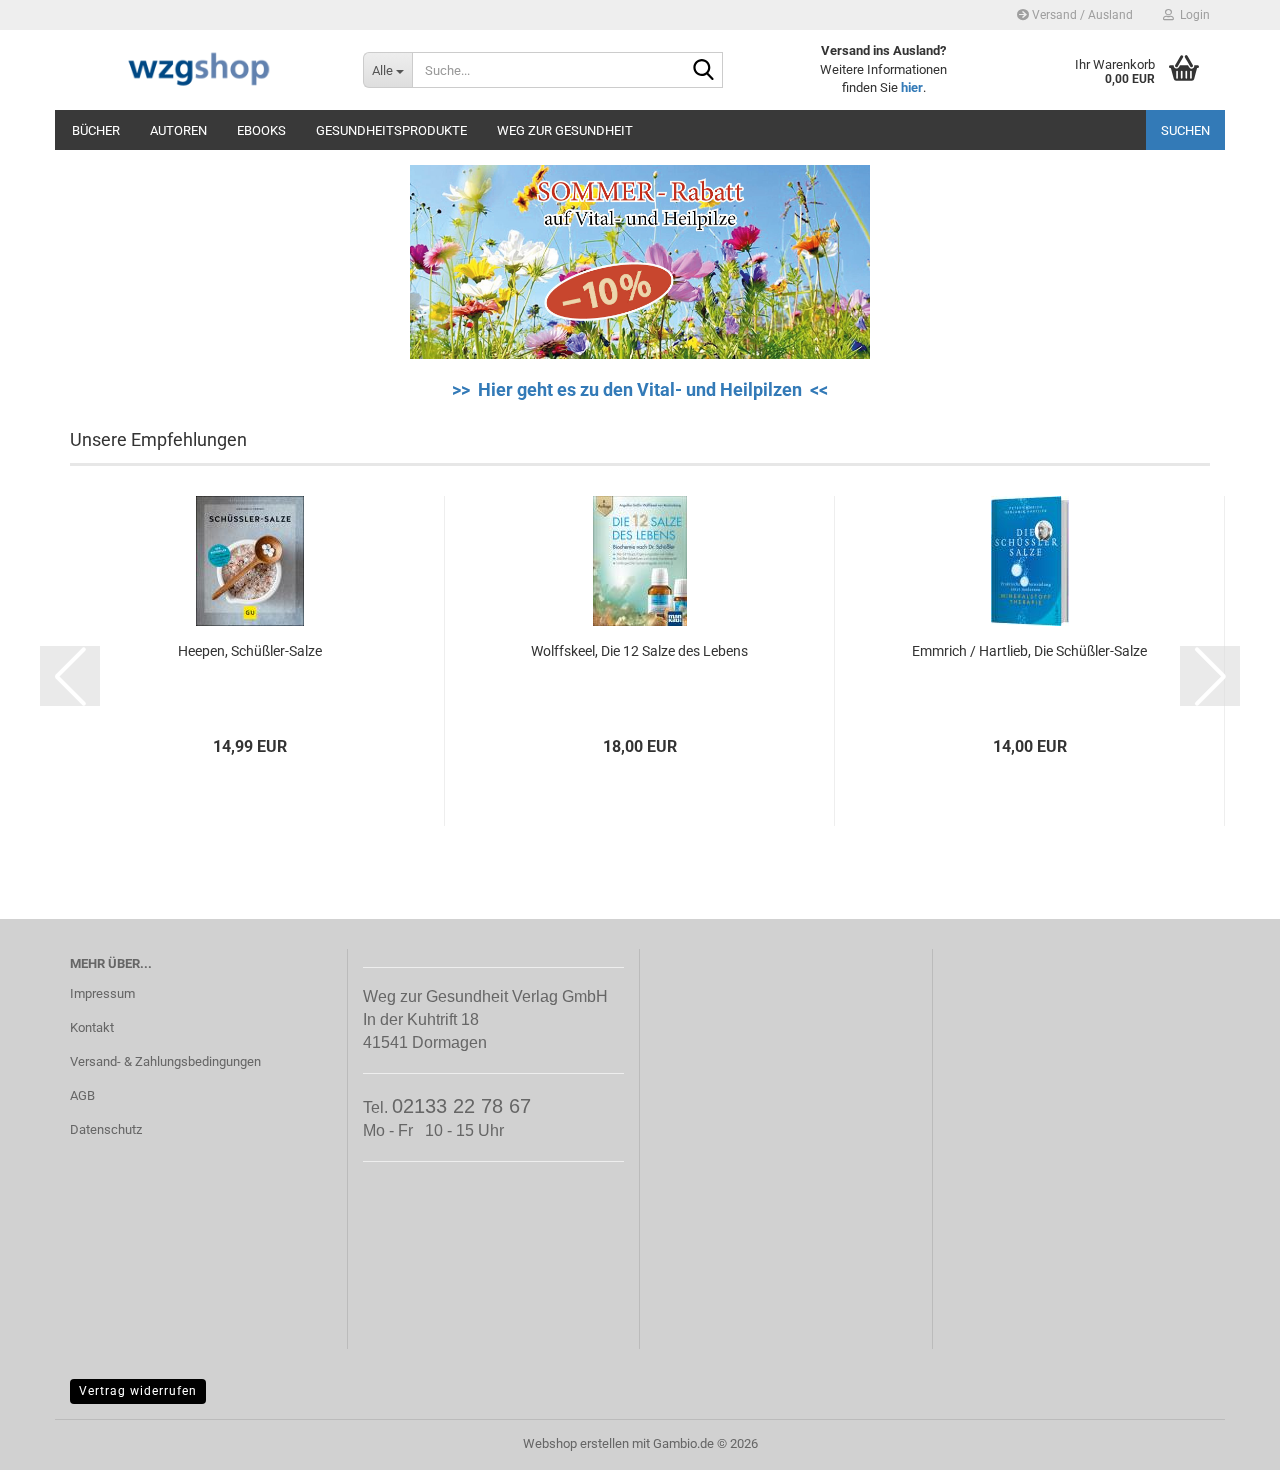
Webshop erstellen (576, 1443)
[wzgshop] (201, 70)
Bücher (96, 130)
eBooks (261, 130)
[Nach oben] (1225, 1440)
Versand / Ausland (1081, 15)
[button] (70, 676)
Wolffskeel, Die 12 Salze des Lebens (639, 651)
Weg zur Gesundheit (565, 130)
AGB (82, 1095)
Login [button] (1192, 15)
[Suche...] (704, 71)
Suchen (1185, 130)
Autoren (178, 130)
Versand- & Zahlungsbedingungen (165, 1061)
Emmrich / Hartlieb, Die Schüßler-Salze (1029, 651)
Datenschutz (106, 1129)
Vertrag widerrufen (138, 1391)
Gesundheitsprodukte (391, 130)
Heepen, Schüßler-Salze (250, 651)
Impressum (102, 993)
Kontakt (92, 1027)
